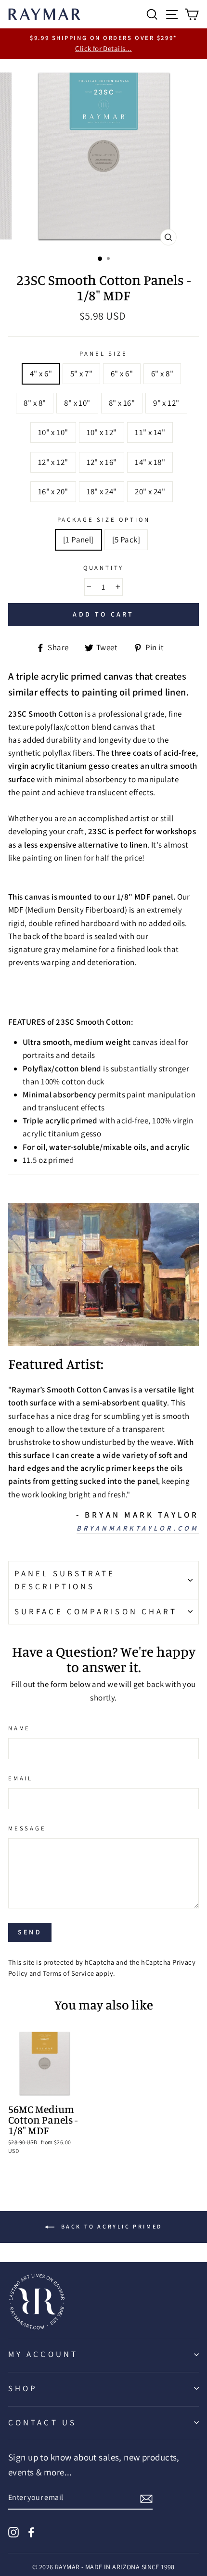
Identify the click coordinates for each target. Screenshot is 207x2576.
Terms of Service (69, 1973)
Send (30, 1932)
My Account (43, 2354)
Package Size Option (104, 520)
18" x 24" (102, 491)
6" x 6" (122, 374)
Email (20, 1778)
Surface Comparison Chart (96, 1611)
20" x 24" (150, 491)
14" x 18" (150, 462)
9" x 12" (166, 403)
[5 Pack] (126, 540)
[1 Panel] (78, 540)
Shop (23, 2388)
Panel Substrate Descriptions (65, 1580)
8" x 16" (122, 403)
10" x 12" (102, 432)
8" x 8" (35, 403)
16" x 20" (53, 491)
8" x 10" (77, 403)
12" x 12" (53, 462)
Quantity (104, 568)
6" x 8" (162, 374)
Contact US (42, 2422)
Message (27, 1828)
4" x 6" (41, 374)
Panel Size (103, 354)
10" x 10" (53, 432)
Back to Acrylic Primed (110, 2226)
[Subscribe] (146, 2498)
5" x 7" (81, 374)
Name (19, 1728)
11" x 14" (150, 432)
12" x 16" (102, 462)
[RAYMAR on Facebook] (31, 2531)
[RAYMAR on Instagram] (13, 2531)
